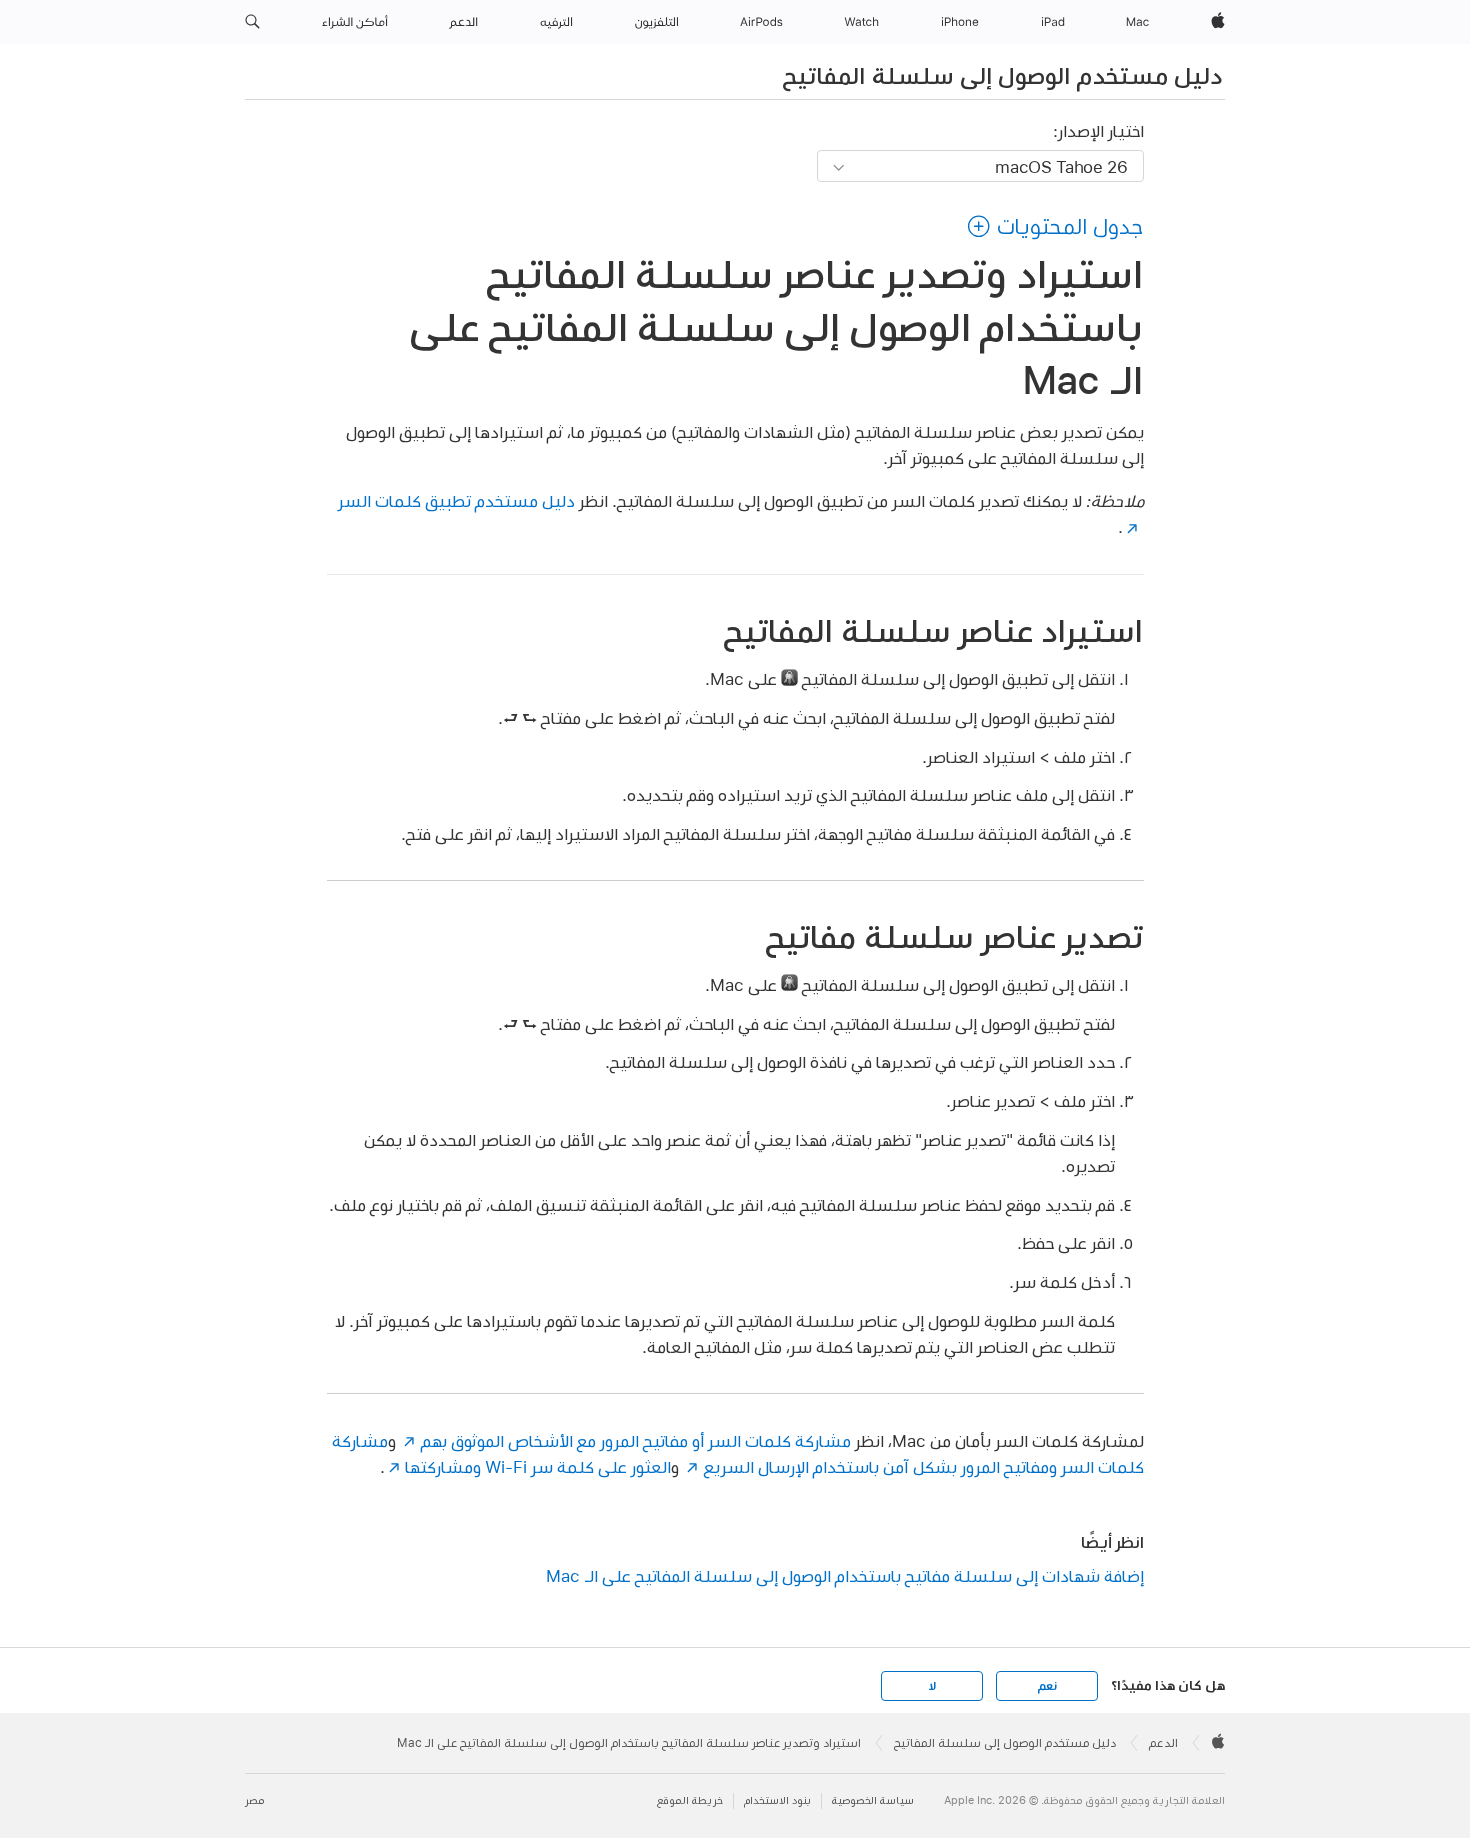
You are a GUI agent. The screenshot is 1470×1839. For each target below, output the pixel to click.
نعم (1047, 1686)
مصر (254, 1800)
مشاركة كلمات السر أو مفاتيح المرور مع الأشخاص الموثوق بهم (635, 1440)
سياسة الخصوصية (873, 1800)
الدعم (1163, 1743)
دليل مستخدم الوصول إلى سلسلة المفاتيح (1002, 75)
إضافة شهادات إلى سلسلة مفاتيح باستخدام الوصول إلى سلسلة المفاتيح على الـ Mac (845, 1575)
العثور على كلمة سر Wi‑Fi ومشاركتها (538, 1466)
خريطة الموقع (690, 1800)
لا (932, 1686)
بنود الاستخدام (777, 1800)
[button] (252, 22)
